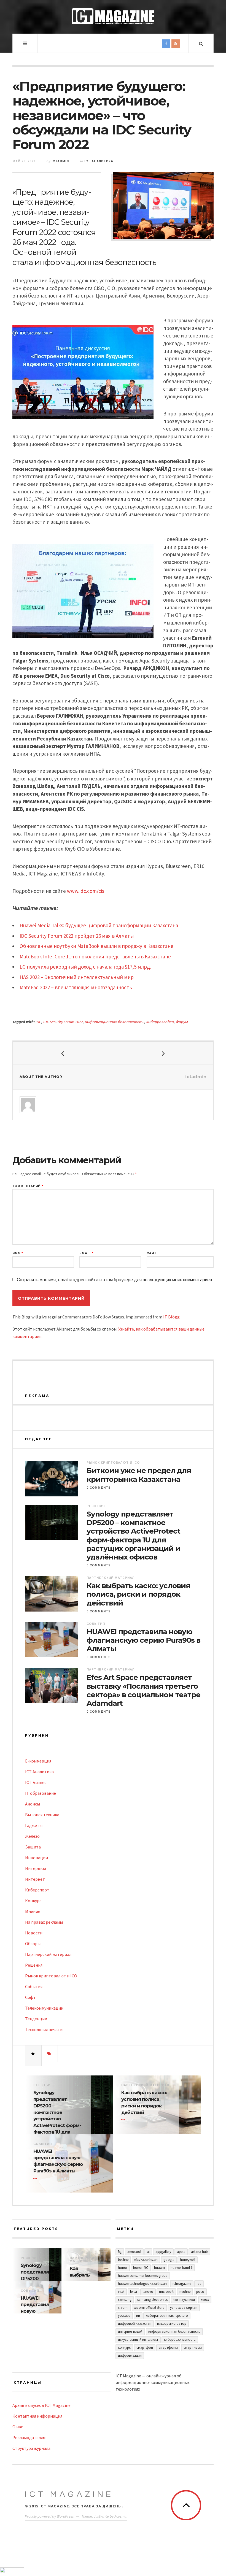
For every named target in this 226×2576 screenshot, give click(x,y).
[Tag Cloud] (50, 2054)
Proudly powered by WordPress (49, 2516)
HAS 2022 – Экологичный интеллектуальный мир (77, 977)
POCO (200, 2292)
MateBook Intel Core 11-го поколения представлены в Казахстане (95, 956)
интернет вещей (130, 2332)
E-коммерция (38, 1761)
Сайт (152, 1253)
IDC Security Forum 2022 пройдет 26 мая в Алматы (77, 936)
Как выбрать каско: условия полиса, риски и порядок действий (138, 1594)
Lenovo (148, 2292)
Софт (30, 1997)
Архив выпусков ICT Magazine (41, 2405)
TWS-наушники (184, 2300)
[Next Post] (163, 1053)
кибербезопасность (180, 2340)
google (169, 2260)
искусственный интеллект (138, 2340)
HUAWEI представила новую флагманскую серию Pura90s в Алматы (143, 1640)
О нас (18, 2427)
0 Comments (99, 1488)
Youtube (124, 2316)
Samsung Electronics (152, 2300)
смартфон (145, 2347)
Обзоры (33, 1944)
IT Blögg (171, 1317)
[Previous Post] (63, 1053)
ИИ (138, 2316)
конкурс (124, 2347)
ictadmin (60, 161)
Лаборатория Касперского (167, 2316)
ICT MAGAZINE (69, 2494)
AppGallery (163, 2252)
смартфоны (168, 2347)
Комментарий (28, 1186)
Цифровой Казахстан (135, 2324)
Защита (33, 1847)
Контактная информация (37, 2416)
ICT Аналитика (99, 161)
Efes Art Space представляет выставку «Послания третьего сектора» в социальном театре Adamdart (143, 1690)
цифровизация (130, 2355)
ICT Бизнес (36, 1782)
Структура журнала (31, 2448)
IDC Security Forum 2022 (63, 1022)
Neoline (185, 2292)
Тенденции (36, 2019)
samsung (125, 2300)
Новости (34, 1933)
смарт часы (193, 2347)
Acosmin (121, 2516)
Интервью (36, 1868)
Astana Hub (199, 2252)
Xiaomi (123, 2308)
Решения (96, 1506)
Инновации (37, 1858)
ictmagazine (182, 2284)
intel (121, 2292)
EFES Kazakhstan (146, 2260)
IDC (38, 1022)
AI (148, 2252)
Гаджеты (34, 1825)
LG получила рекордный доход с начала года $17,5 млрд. (85, 967)
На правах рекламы (44, 1922)
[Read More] (124, 2120)
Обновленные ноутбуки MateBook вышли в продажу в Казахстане (96, 946)
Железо (32, 1836)
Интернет (35, 1879)
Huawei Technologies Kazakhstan (142, 2284)
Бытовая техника (42, 1815)
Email (86, 1253)
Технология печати (44, 2029)
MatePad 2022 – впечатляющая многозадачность (76, 987)
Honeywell (188, 2260)
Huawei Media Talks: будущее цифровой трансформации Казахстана (99, 925)
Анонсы (33, 1804)
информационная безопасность (115, 1022)
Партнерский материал (111, 1578)
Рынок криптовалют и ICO (113, 1463)
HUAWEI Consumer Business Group (143, 2276)
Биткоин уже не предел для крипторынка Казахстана (139, 1475)
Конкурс (33, 1901)
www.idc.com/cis (86, 891)
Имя (18, 1253)
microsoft (166, 2292)
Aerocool (134, 2252)
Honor (123, 2268)
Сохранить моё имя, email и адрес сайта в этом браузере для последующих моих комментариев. (115, 1280)
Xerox (205, 2300)
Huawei (159, 2268)
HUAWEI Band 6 (181, 2268)
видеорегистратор (172, 2324)
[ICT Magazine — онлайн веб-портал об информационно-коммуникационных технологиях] (113, 16)
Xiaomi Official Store (149, 2308)
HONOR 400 (141, 2268)
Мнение (33, 1911)
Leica (134, 2292)
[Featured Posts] (33, 2054)
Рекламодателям (29, 2437)
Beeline (123, 2260)
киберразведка (160, 1022)
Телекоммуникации (44, 2008)
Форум (182, 1022)
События (96, 1624)
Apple (181, 2252)
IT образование (41, 1793)
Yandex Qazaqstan (184, 2308)
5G (120, 2252)
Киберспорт (37, 1890)
